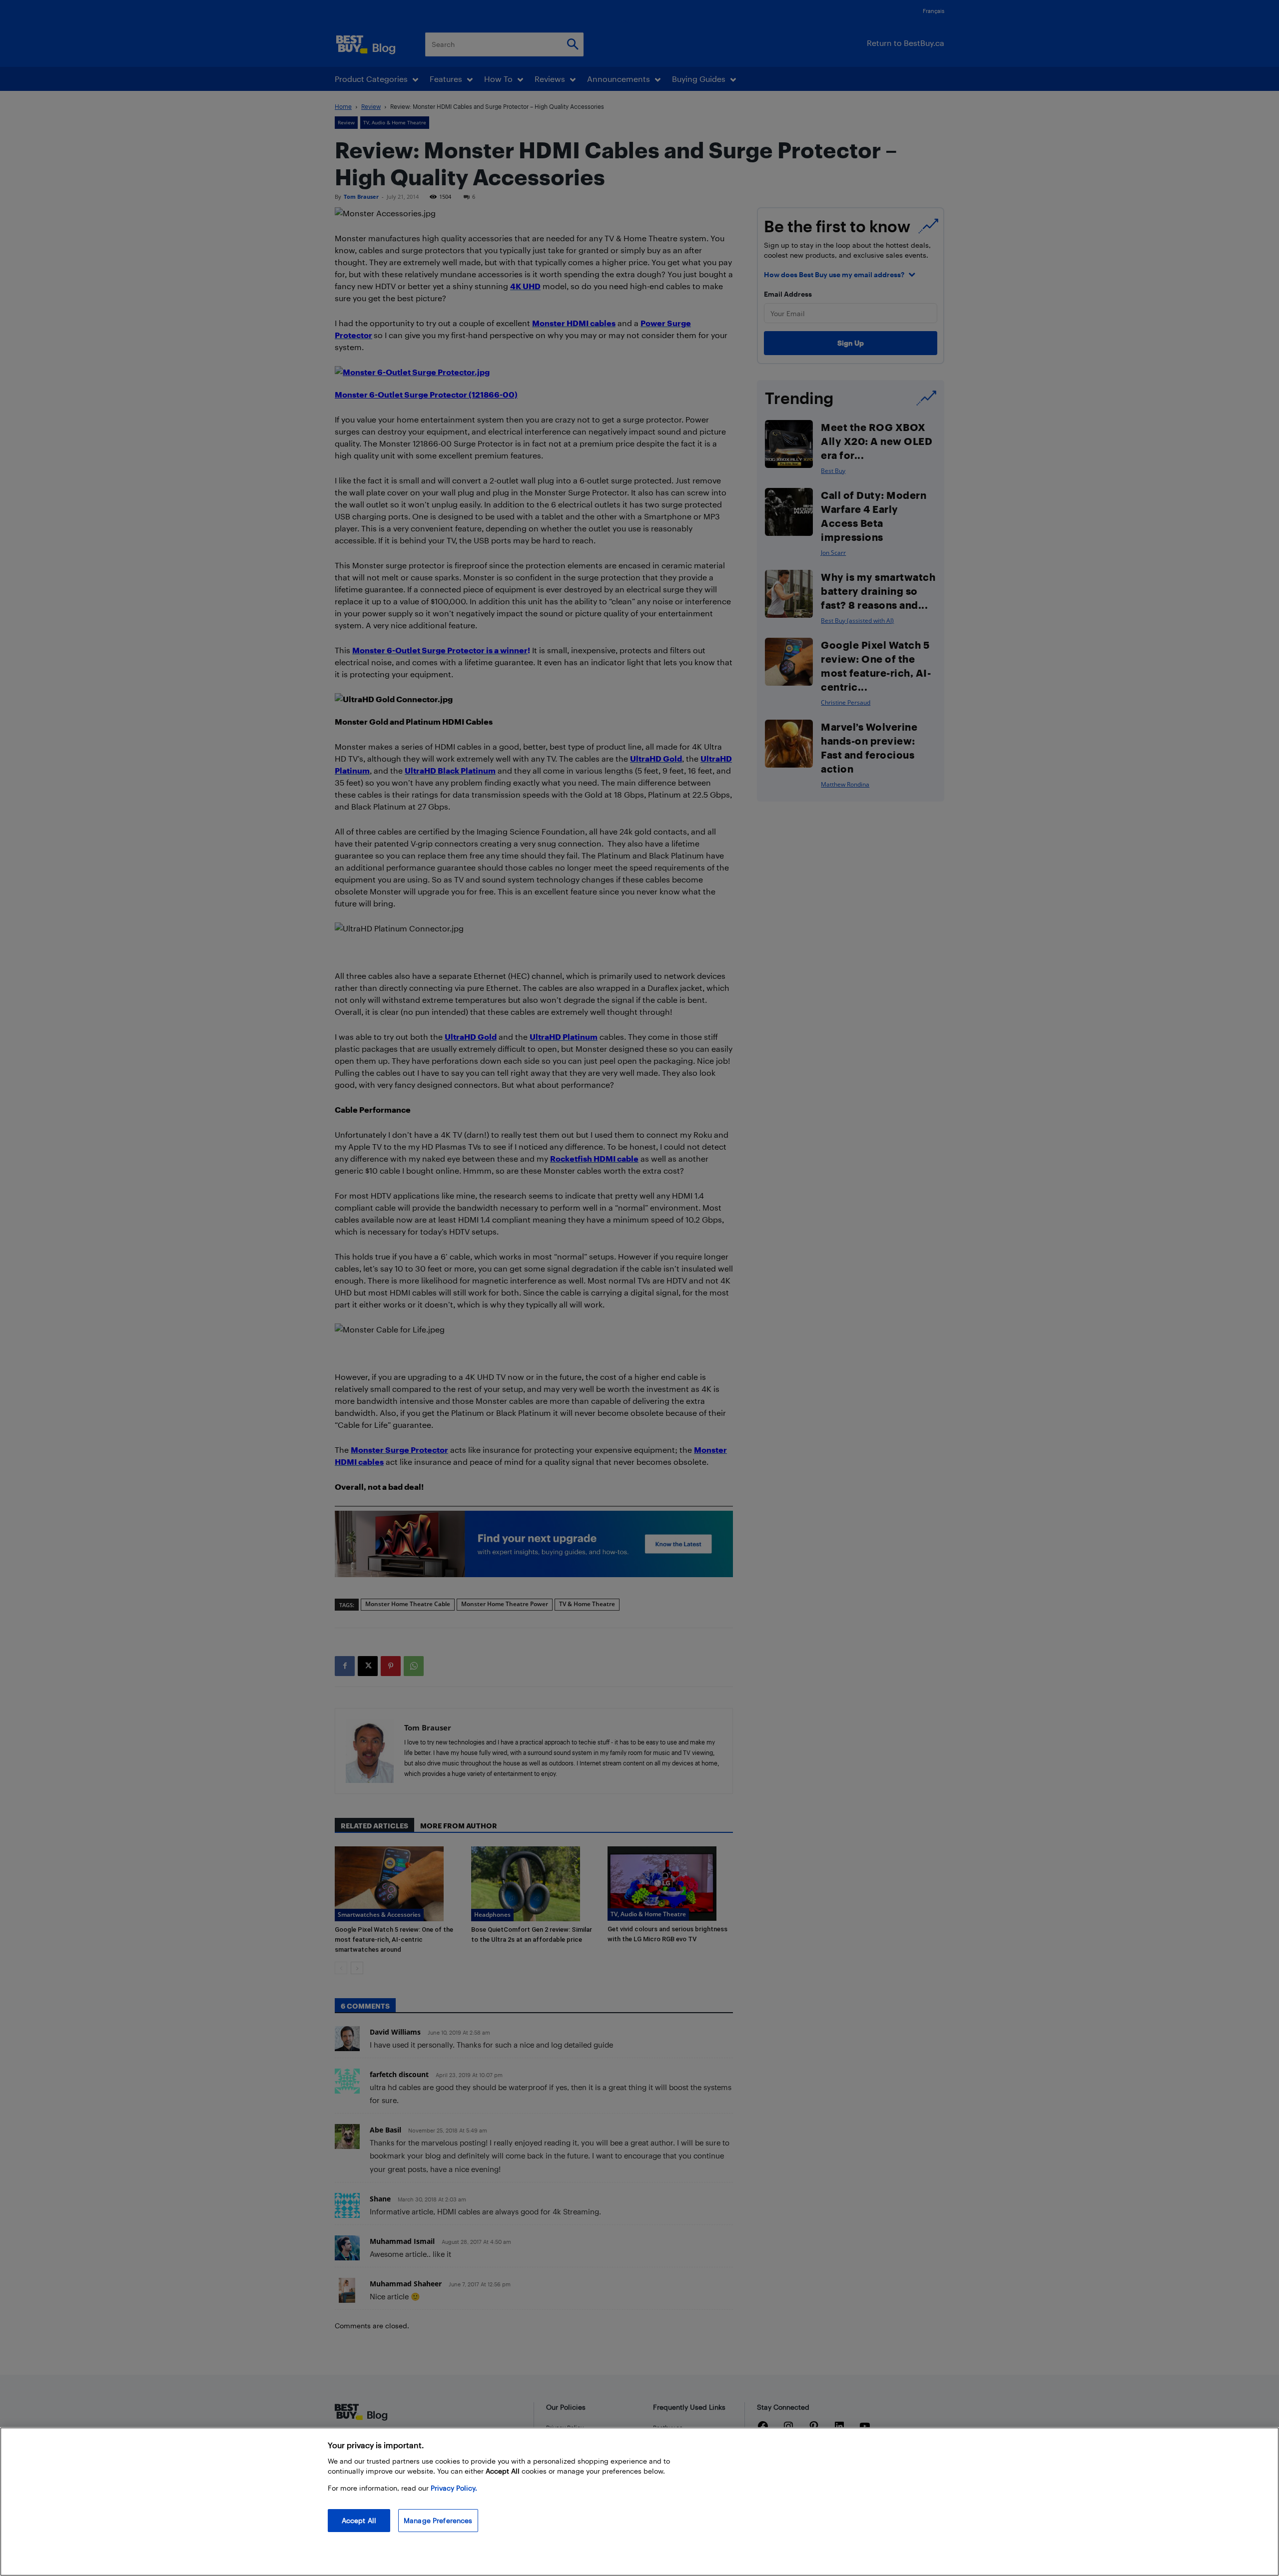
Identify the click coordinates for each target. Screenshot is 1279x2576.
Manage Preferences (438, 2520)
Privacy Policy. (454, 2488)
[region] (639, 2502)
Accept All (359, 2520)
